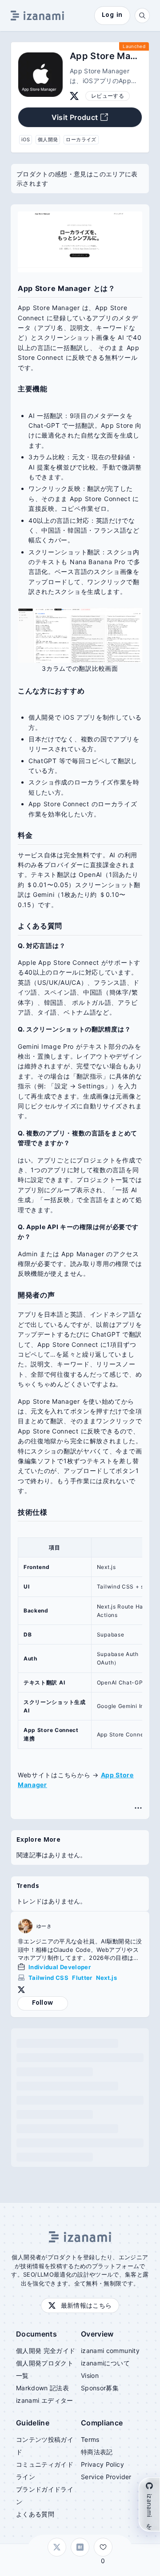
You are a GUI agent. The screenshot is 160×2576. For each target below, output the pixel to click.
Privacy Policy (102, 2464)
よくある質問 (35, 2514)
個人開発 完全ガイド (46, 2351)
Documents (36, 2334)
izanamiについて (105, 2363)
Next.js (106, 1978)
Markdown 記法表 (42, 2388)
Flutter (82, 1978)
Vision (90, 2375)
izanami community (110, 2351)
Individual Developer (60, 1967)
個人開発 (48, 139)
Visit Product (75, 117)
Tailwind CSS (48, 1978)
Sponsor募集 (100, 2388)
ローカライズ (81, 139)
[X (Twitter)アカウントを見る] (74, 96)
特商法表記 (97, 2452)
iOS (26, 139)
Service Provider (106, 2477)
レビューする (108, 96)
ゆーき (44, 1926)
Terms (90, 2439)
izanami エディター (45, 2400)
